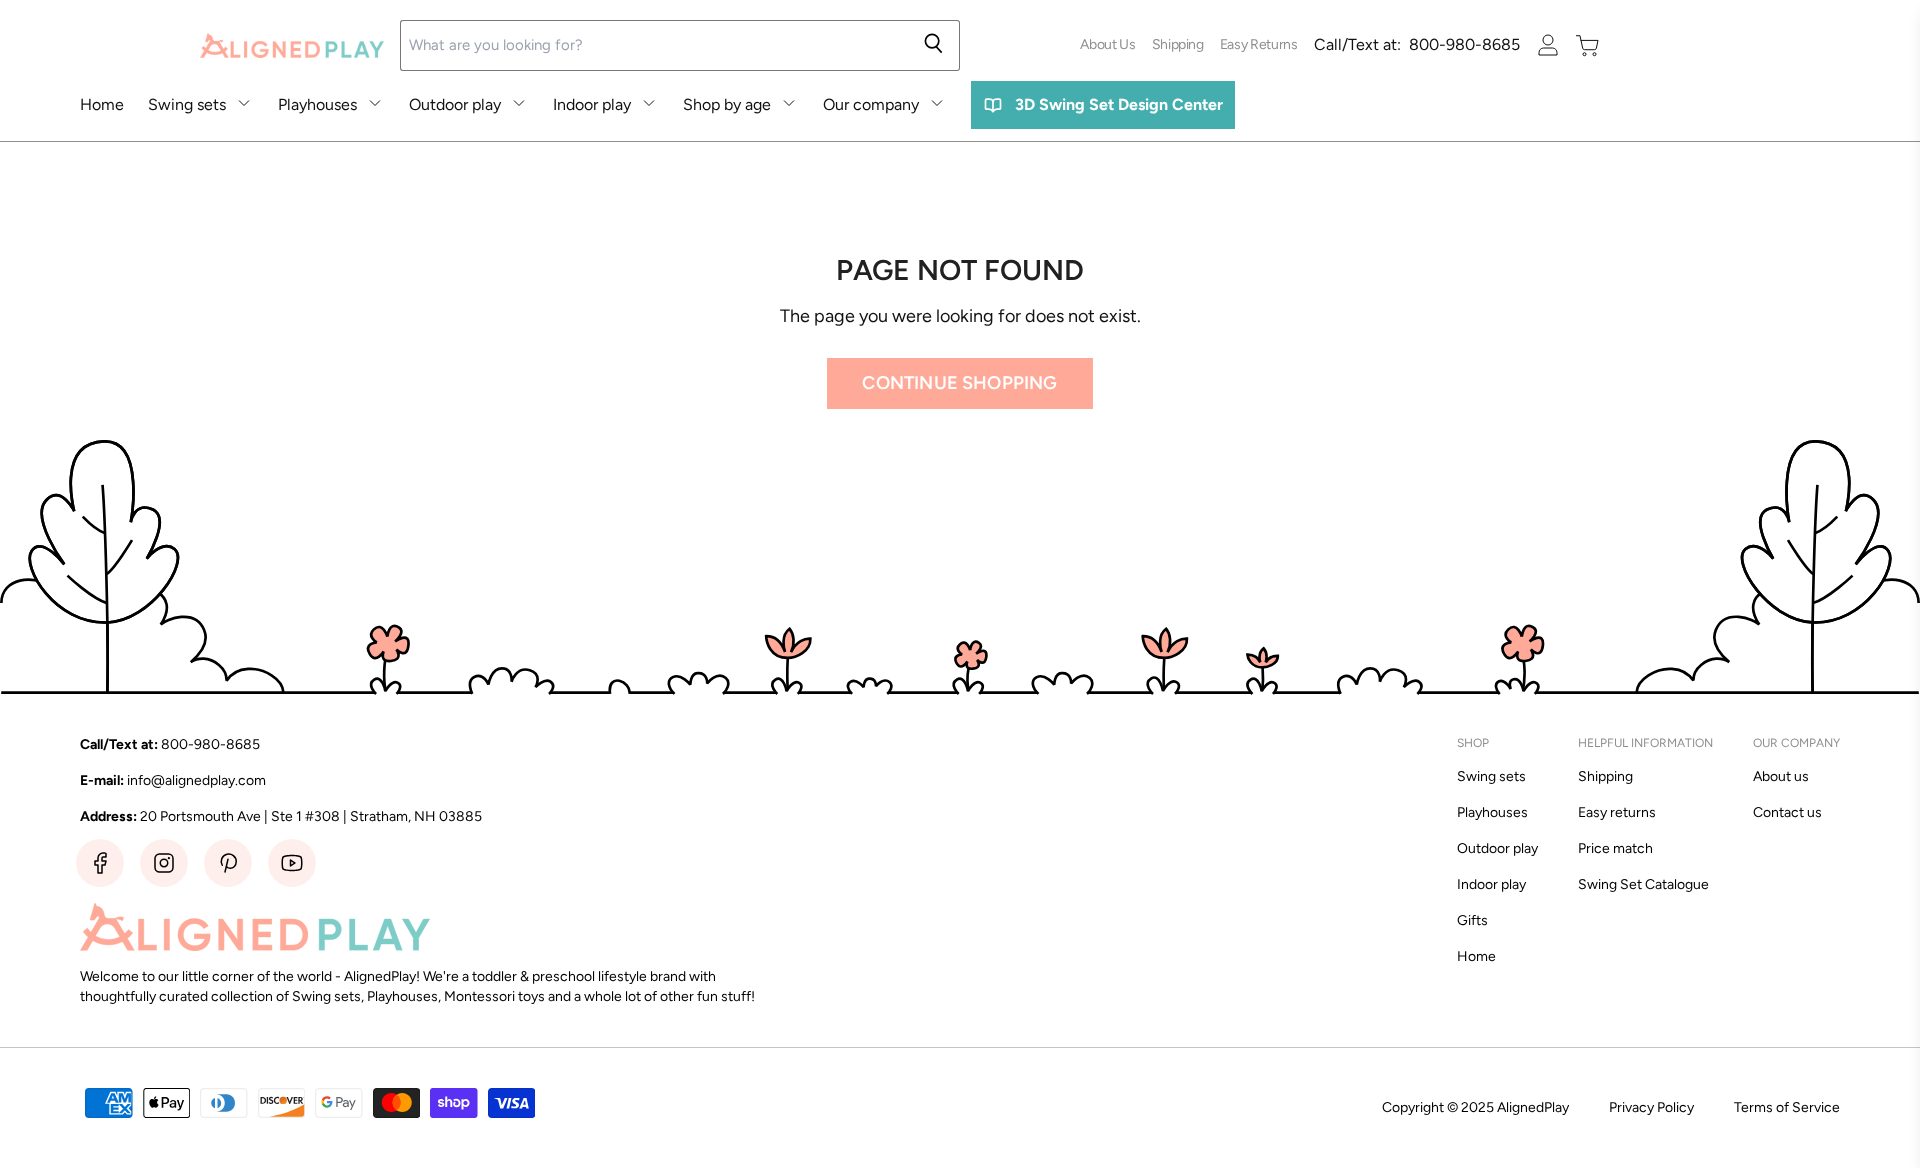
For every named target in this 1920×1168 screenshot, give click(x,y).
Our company (871, 104)
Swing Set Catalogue (1643, 884)
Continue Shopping (959, 383)
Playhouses (317, 104)
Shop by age (727, 104)
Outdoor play (455, 104)
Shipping (1178, 44)
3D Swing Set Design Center (1119, 104)
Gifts (1472, 920)
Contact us (1787, 812)
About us (1781, 776)
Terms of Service (1787, 1107)
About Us (1107, 44)
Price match (1615, 848)
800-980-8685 (1417, 44)
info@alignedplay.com (196, 780)
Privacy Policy (1651, 1107)
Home (102, 104)
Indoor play (592, 104)
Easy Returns (1259, 44)
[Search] (933, 45)
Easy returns (1617, 812)
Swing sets (187, 104)
